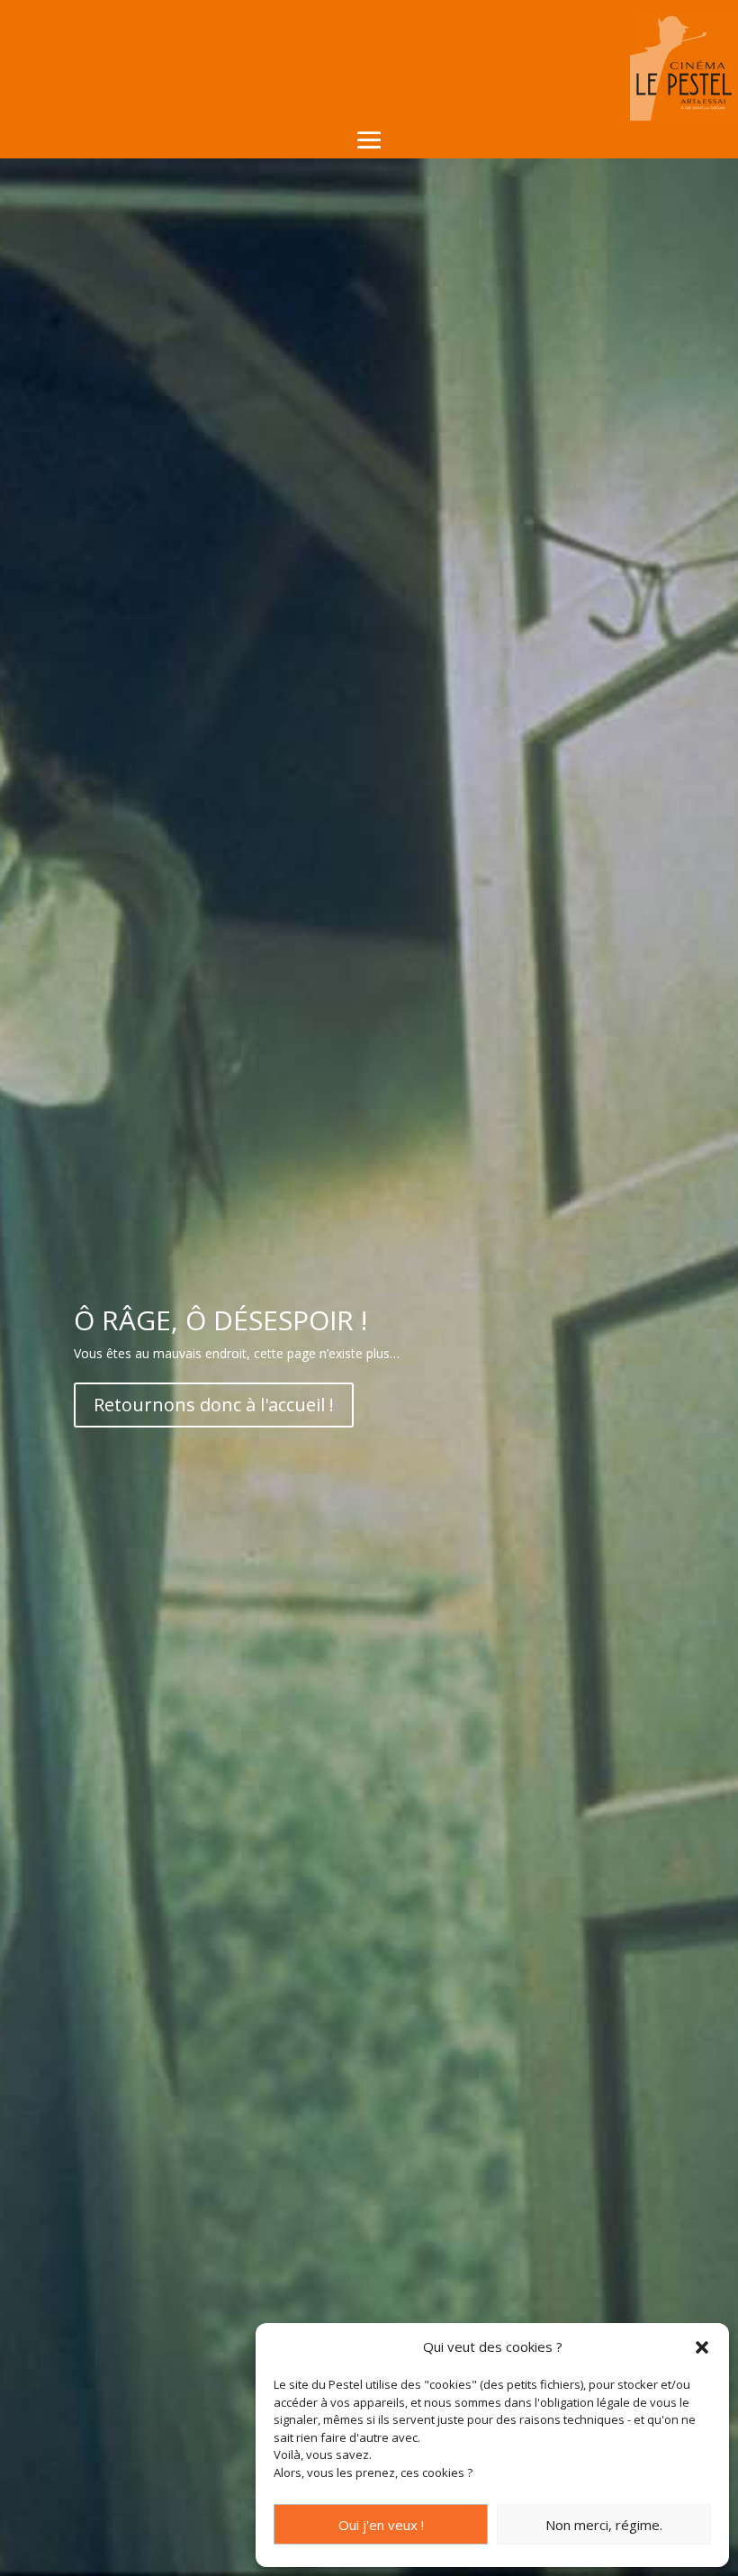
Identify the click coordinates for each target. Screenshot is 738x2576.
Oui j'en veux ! (381, 2525)
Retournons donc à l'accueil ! (214, 1405)
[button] (702, 2347)
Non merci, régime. (604, 2525)
